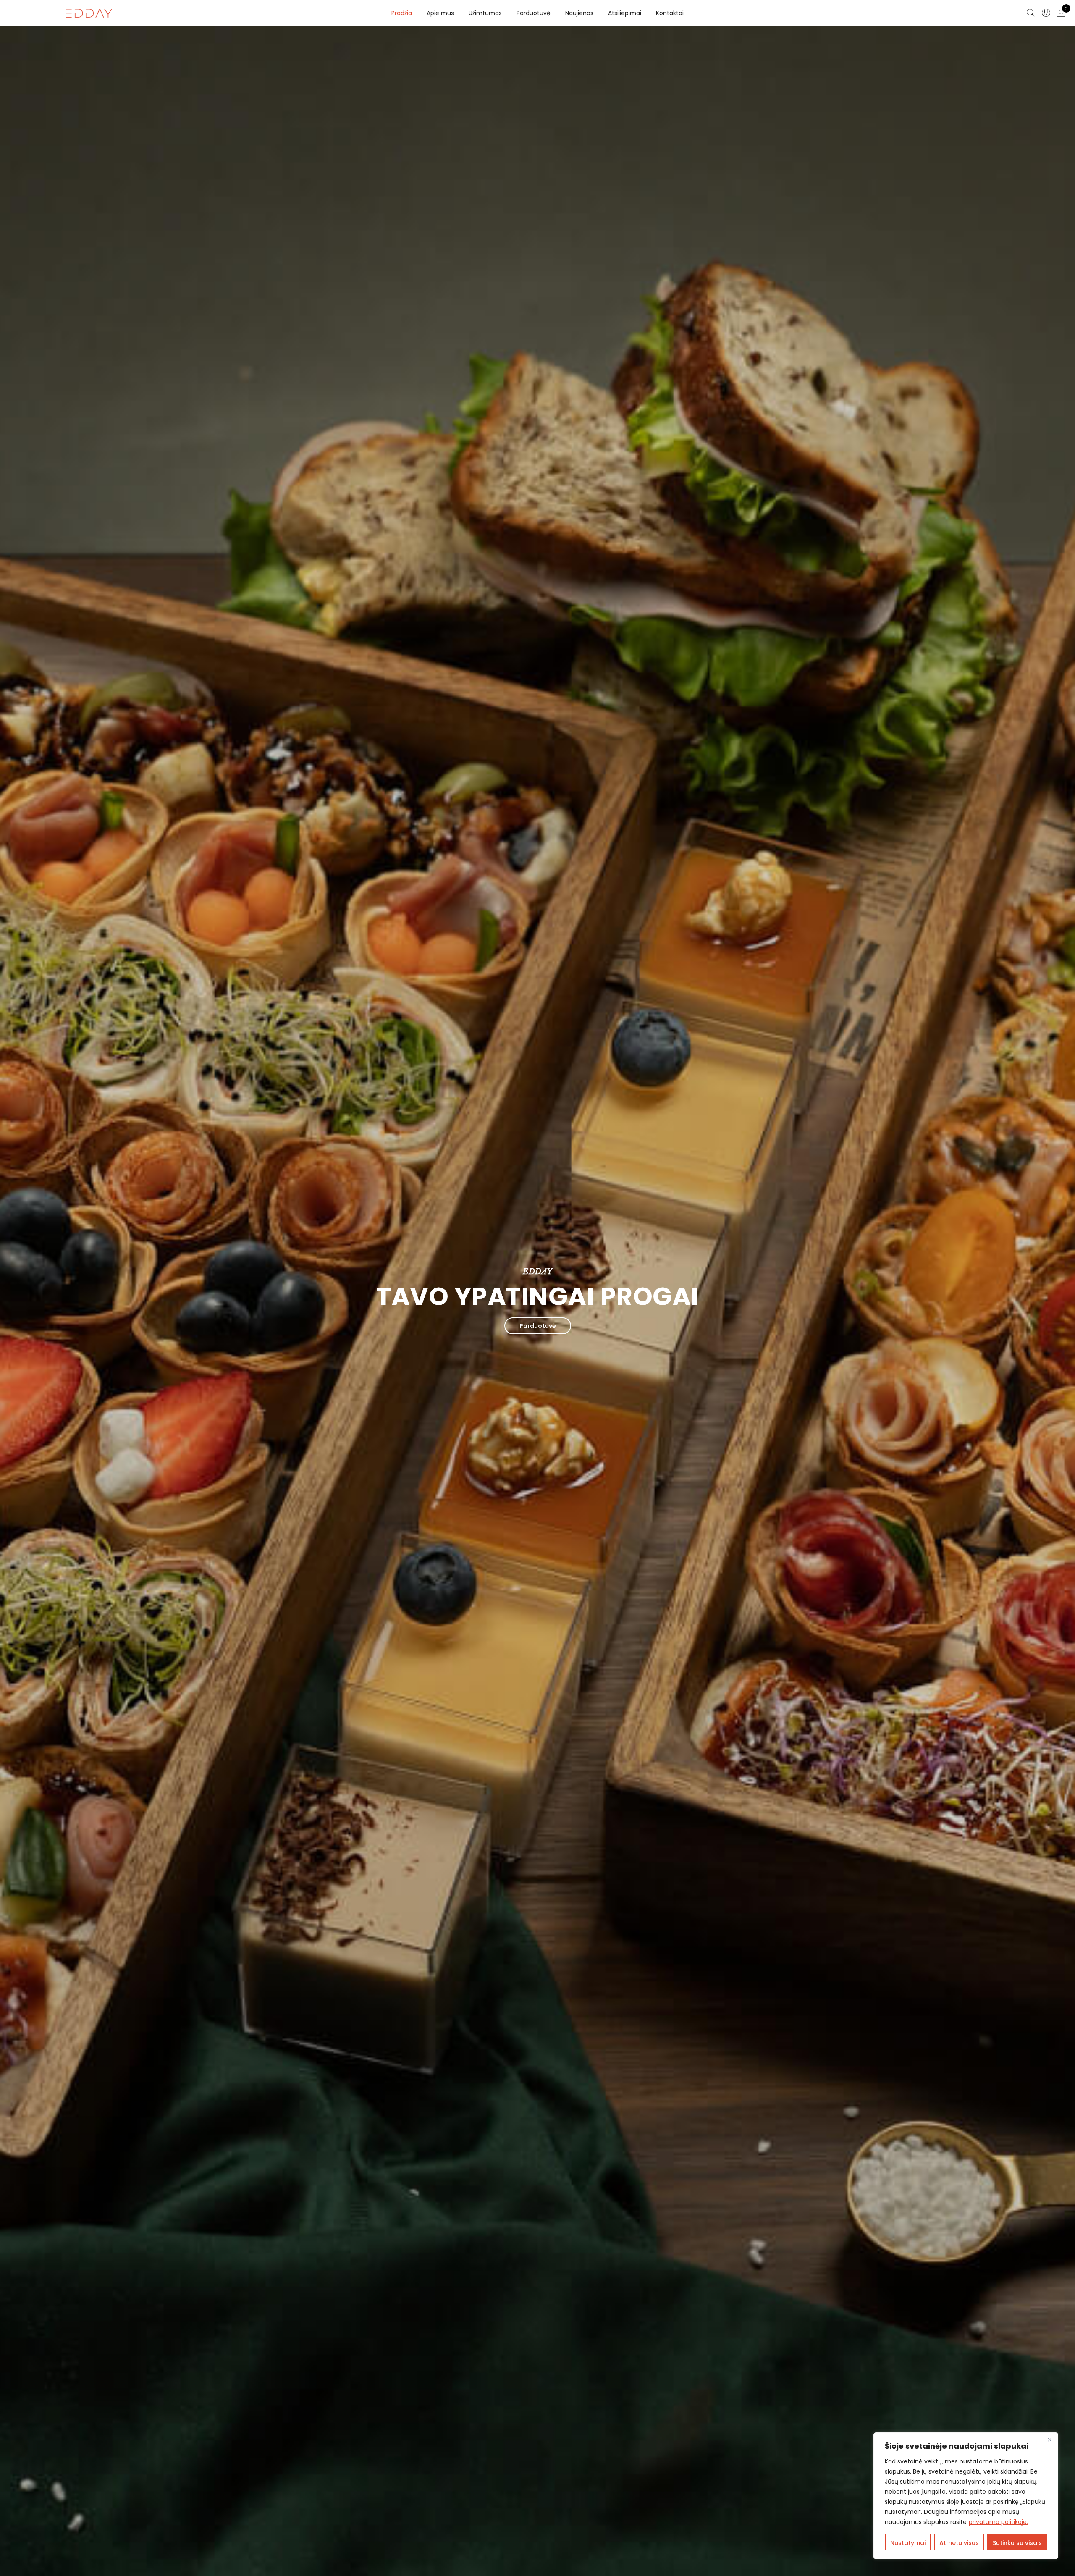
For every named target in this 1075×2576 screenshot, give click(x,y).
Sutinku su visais (1017, 2543)
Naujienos (579, 13)
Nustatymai (908, 2543)
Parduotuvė (534, 13)
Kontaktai (670, 13)
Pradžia (402, 13)
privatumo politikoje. (998, 2522)
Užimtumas (485, 13)
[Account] (1046, 13)
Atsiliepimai (625, 13)
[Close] (1049, 2440)
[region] (966, 2496)
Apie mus (440, 13)
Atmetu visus (959, 2543)
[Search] (1031, 13)
